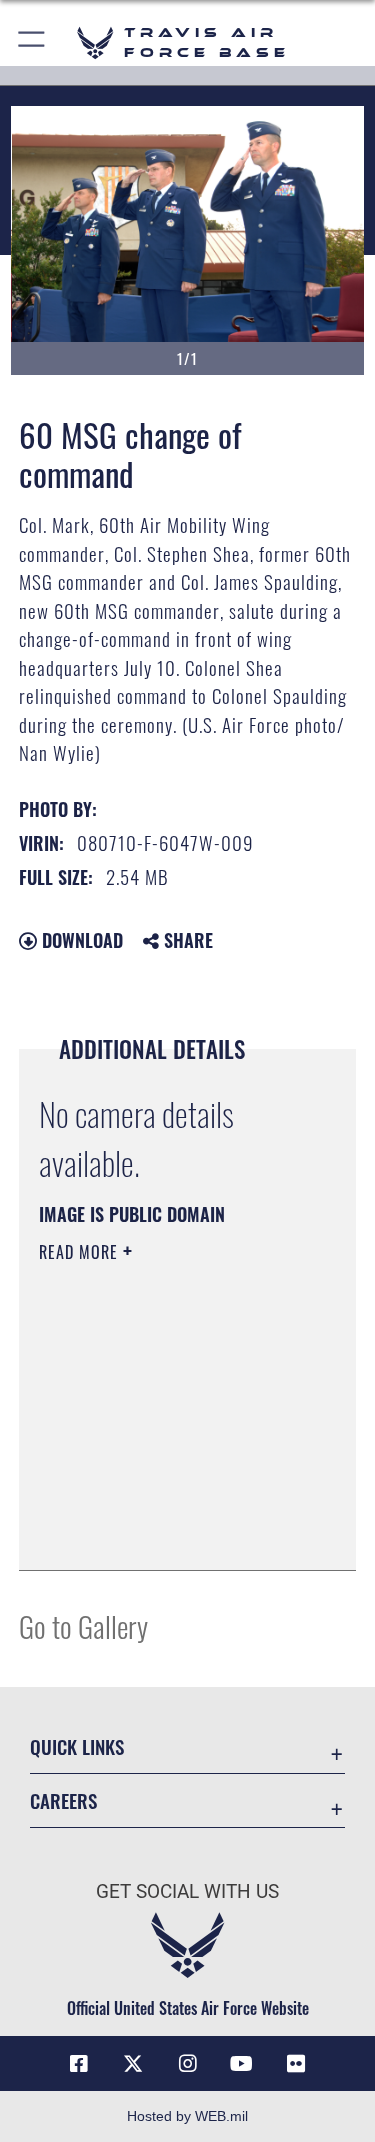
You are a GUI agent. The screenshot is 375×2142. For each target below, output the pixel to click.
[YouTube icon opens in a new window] (242, 2064)
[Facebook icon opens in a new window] (79, 2064)
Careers (63, 1800)
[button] (32, 42)
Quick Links (77, 1746)
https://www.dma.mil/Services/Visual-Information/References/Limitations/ (160, 1505)
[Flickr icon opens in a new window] (296, 2064)
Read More (81, 1252)
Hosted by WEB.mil (187, 2116)
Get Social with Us (187, 1891)
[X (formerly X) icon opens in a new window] (133, 2064)
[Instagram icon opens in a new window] (188, 2064)
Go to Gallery (83, 1625)
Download (80, 940)
